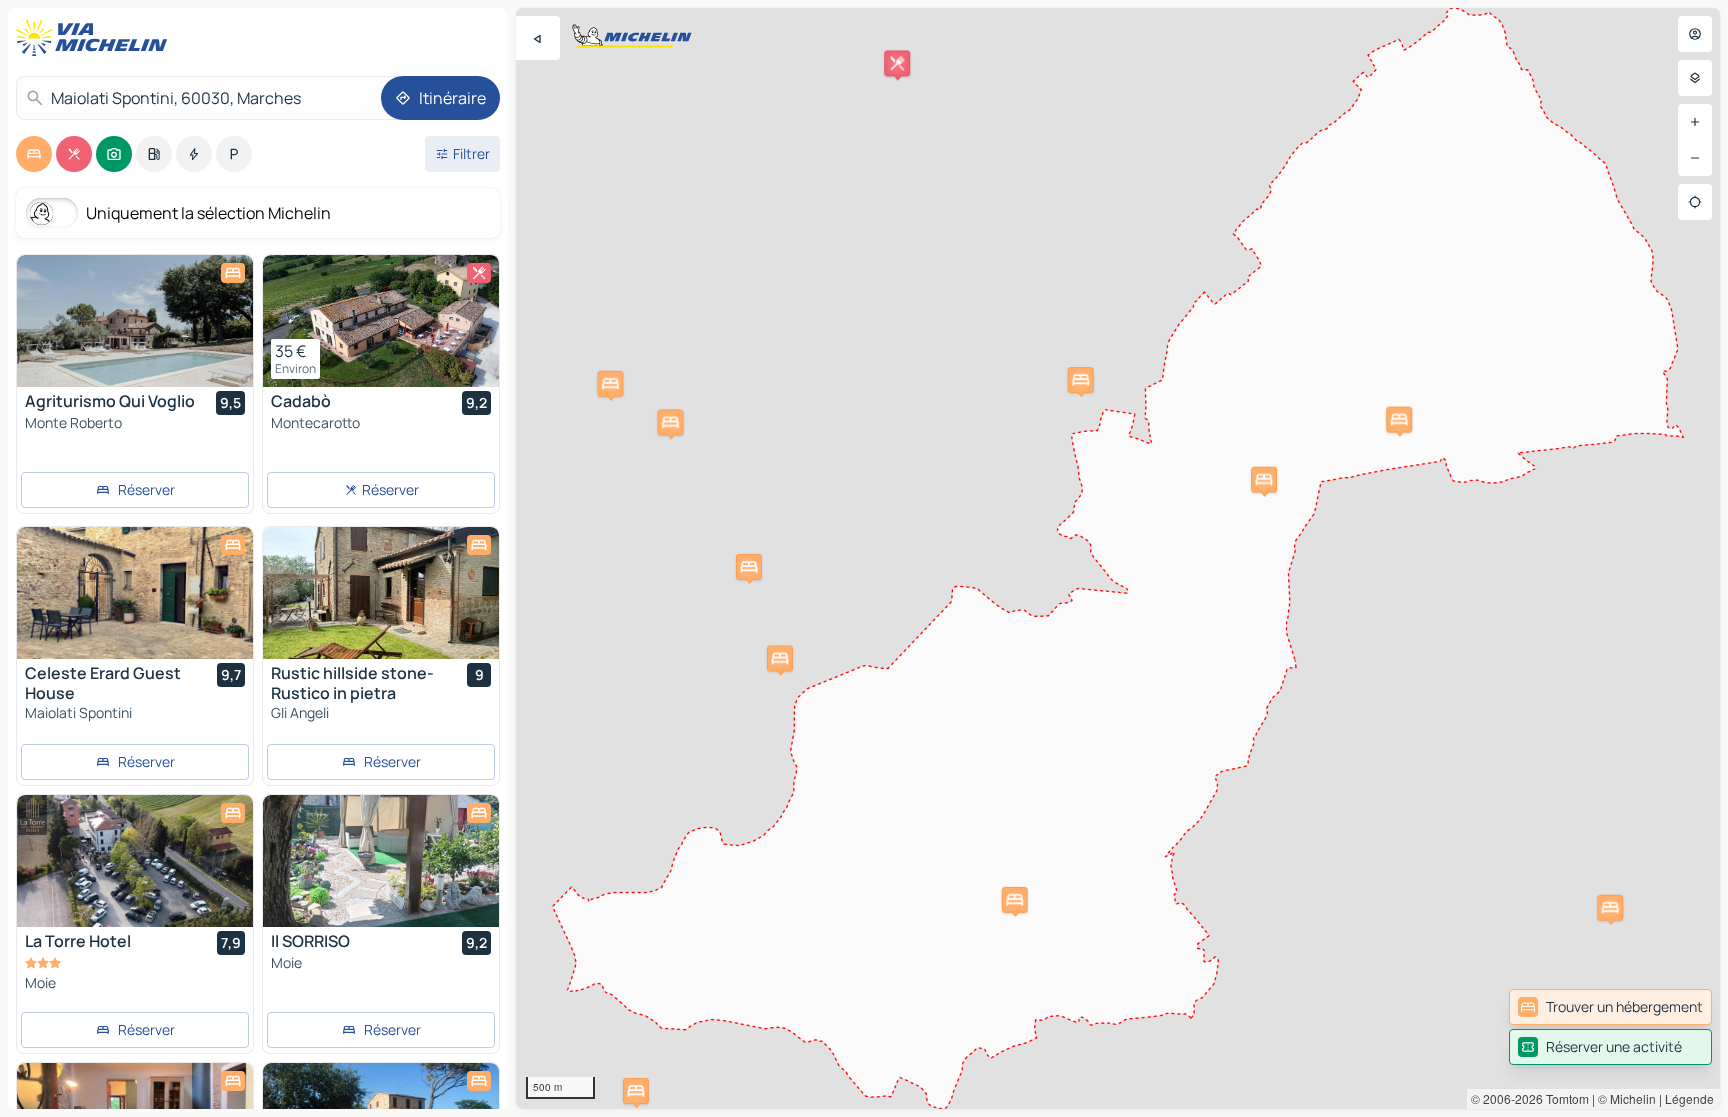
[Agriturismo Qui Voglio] (135, 321)
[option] (34, 154)
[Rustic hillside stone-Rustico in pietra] (381, 593)
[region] (1118, 558)
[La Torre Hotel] (135, 861)
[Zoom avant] (1695, 122)
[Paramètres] (1695, 78)
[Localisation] (1695, 202)
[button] (1610, 908)
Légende (1689, 1098)
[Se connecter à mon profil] (1695, 34)
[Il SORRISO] (381, 861)
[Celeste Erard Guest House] (135, 593)
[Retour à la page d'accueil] (96, 38)
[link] (1610, 1007)
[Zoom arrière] (1695, 158)
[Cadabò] (381, 321)
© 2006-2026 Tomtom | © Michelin (1563, 1098)
